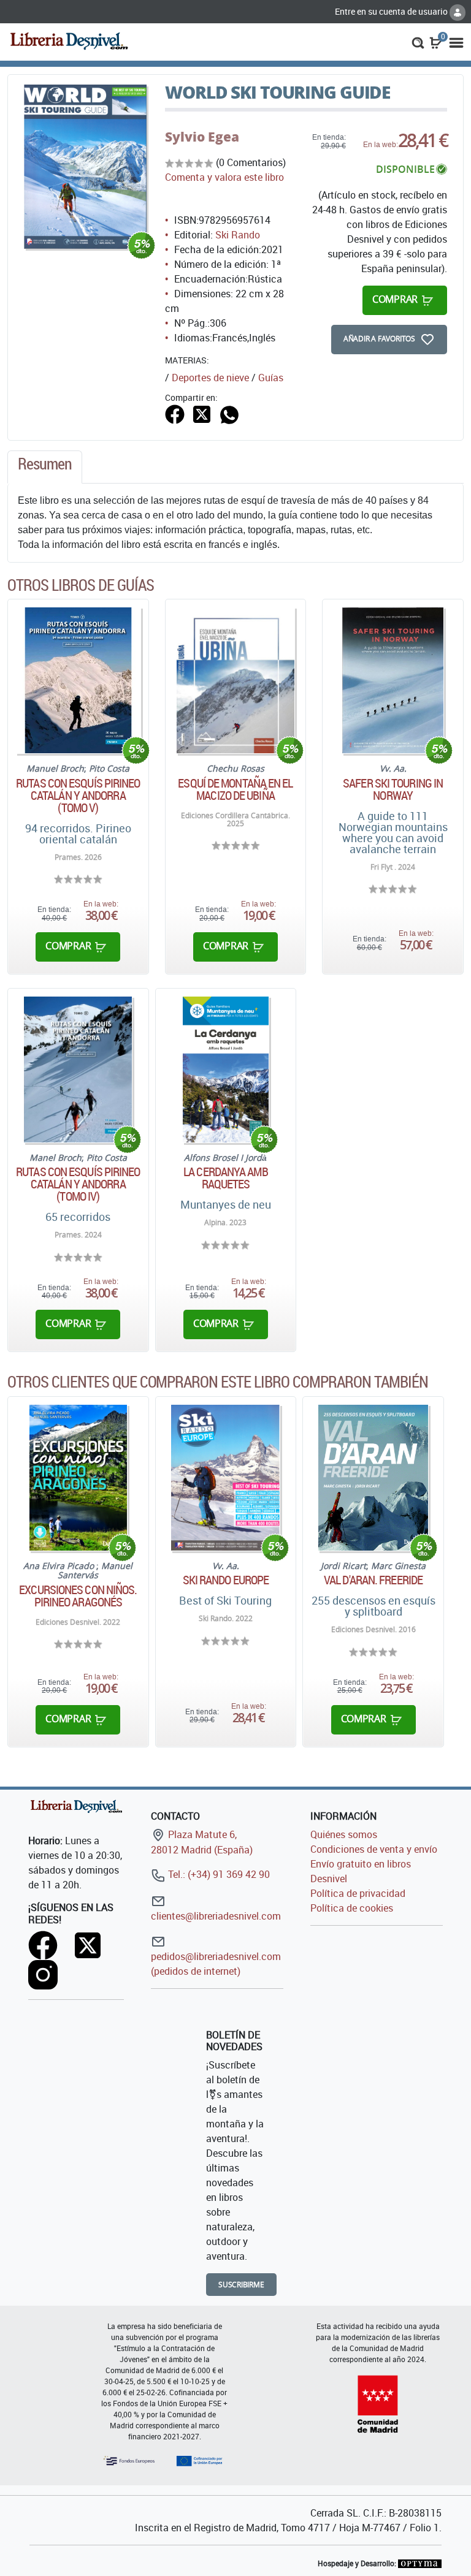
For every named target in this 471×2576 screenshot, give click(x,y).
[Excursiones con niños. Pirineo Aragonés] (78, 1478)
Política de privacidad (358, 1893)
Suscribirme (241, 2285)
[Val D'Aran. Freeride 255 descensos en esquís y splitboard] (373, 1478)
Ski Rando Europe (226, 1580)
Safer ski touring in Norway (393, 789)
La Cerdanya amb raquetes (226, 1178)
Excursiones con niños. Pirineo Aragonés (78, 1596)
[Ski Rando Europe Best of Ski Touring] (225, 1478)
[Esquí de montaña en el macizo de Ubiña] (235, 680)
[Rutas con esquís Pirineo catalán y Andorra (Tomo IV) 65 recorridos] (78, 1070)
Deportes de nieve (210, 378)
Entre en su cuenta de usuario (392, 11)
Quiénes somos (344, 1834)
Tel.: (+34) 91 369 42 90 (218, 1874)
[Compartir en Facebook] (175, 413)
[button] (418, 42)
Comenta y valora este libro (224, 177)
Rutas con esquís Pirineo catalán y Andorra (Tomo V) (78, 796)
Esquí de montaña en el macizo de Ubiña (235, 789)
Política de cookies (352, 1908)
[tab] (45, 467)
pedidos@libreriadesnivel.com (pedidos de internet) (216, 1964)
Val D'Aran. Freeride (373, 1580)
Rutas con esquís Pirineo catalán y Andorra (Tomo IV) (78, 1184)
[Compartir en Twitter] (202, 413)
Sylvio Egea (202, 137)
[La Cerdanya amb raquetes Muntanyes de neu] (225, 1070)
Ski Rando (238, 235)
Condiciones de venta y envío (374, 1849)
